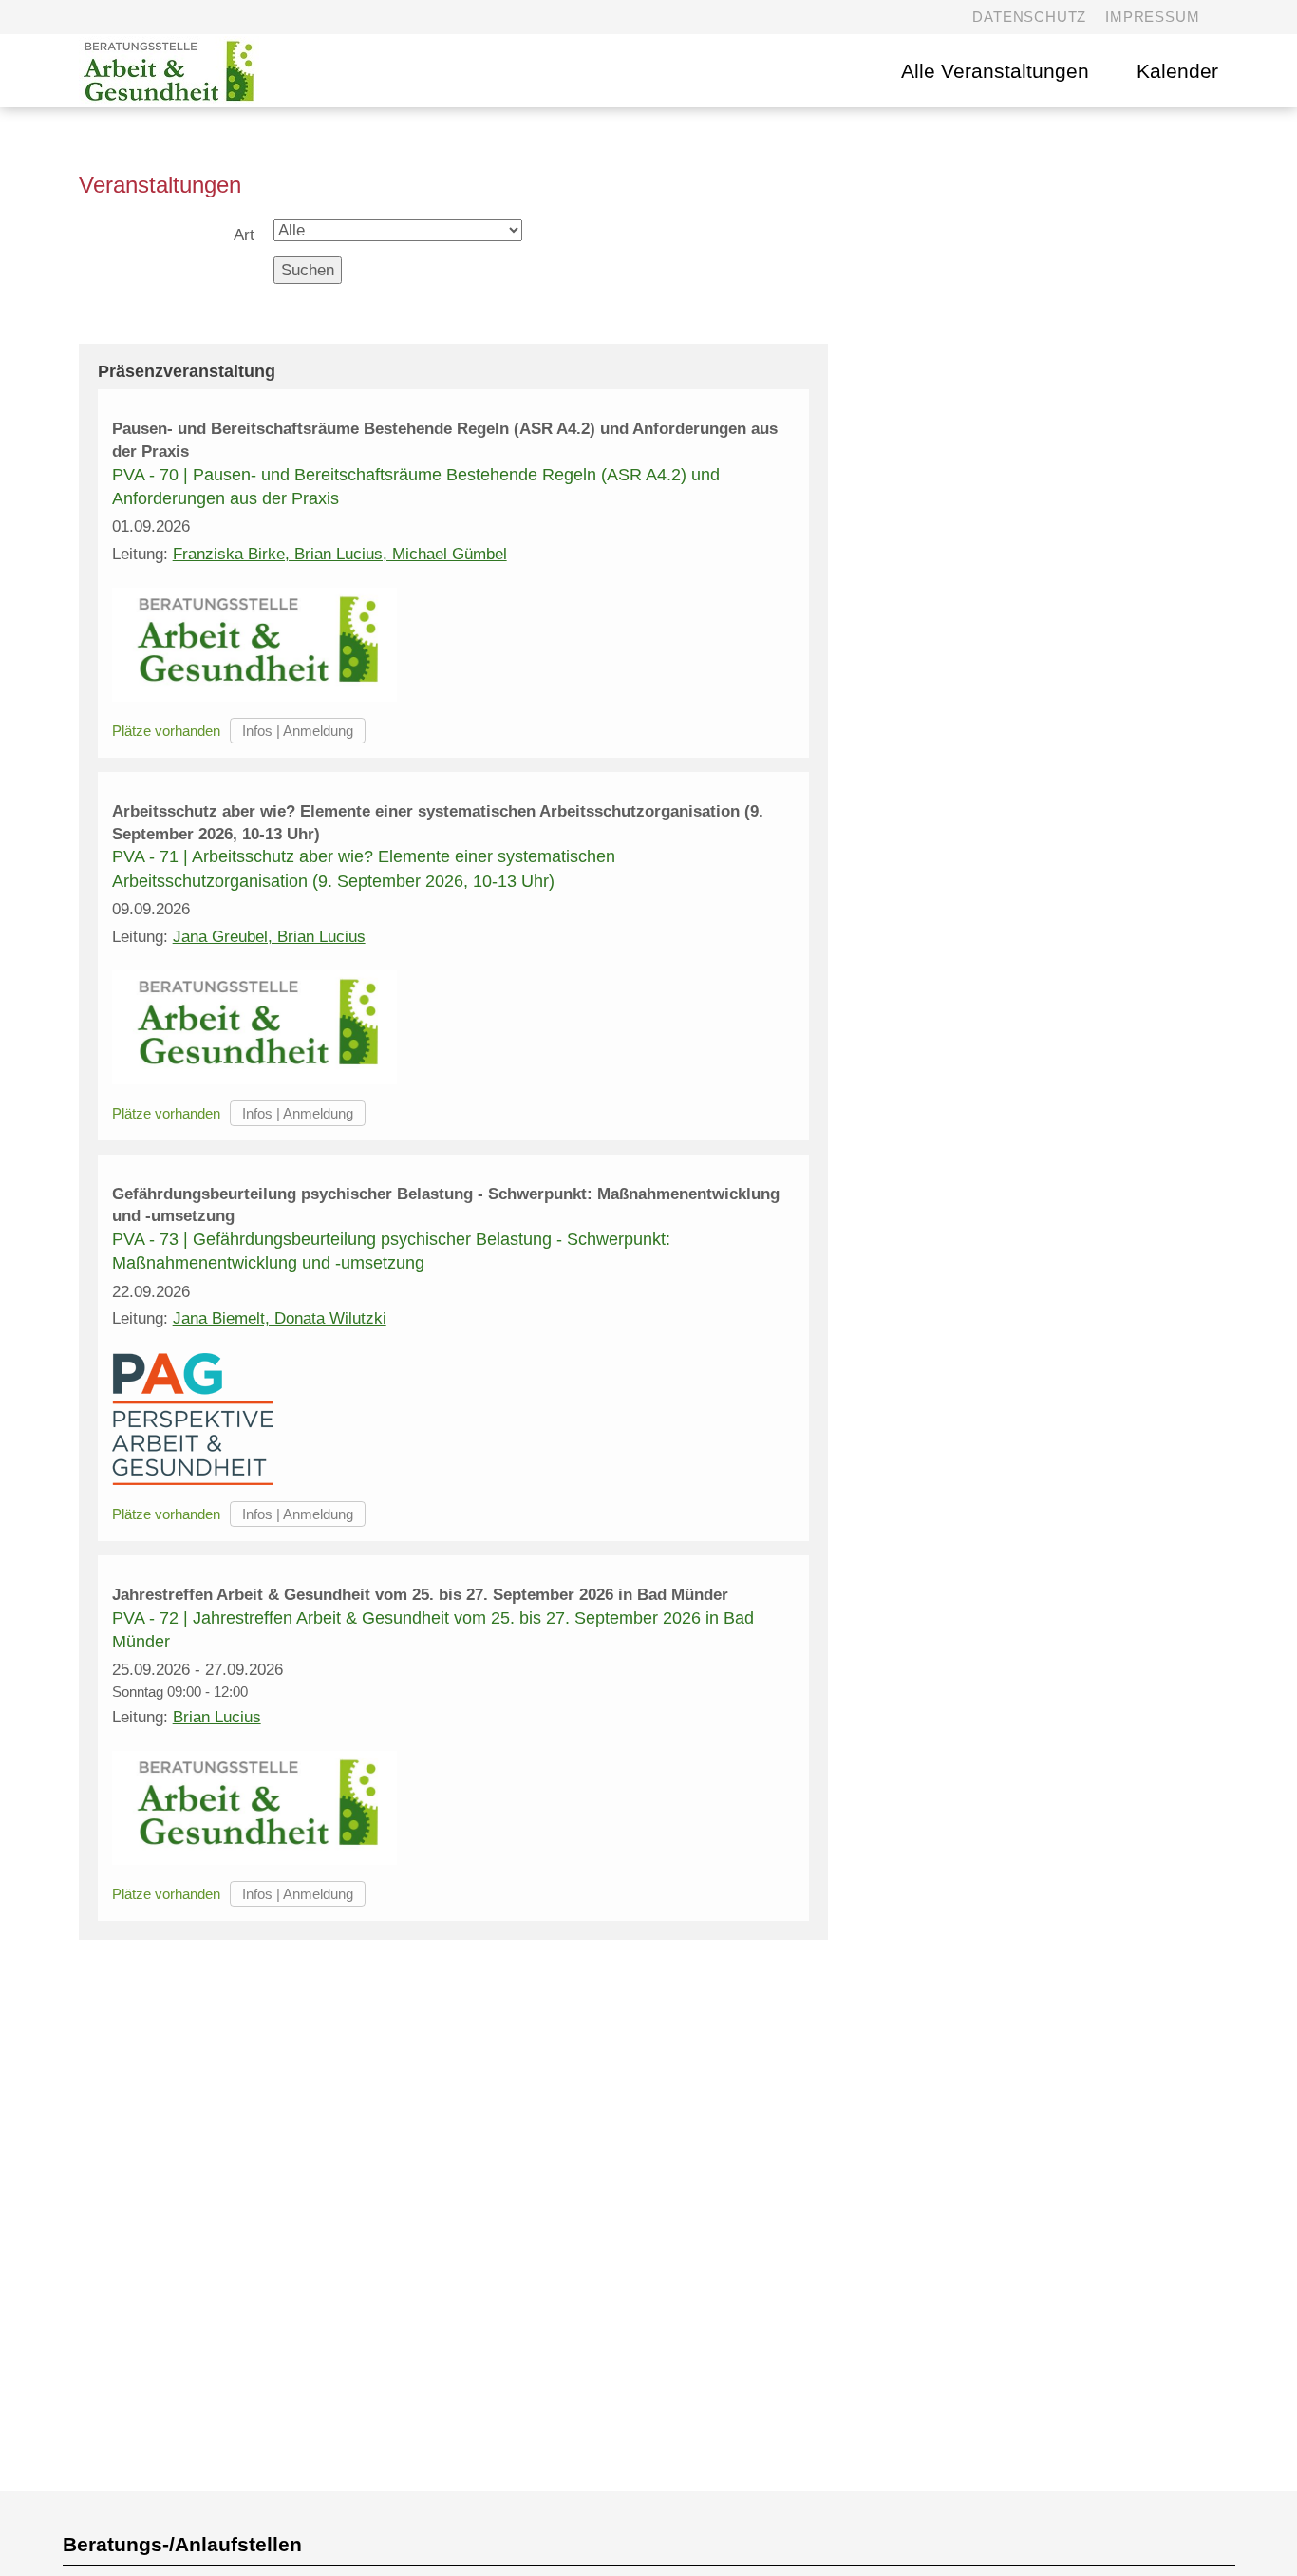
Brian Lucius (217, 1717)
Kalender (1177, 71)
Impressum (1152, 17)
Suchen (308, 270)
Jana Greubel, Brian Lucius (269, 937)
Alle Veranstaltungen (995, 71)
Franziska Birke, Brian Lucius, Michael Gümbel (340, 554)
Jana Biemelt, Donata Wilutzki (280, 1318)
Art (244, 235)
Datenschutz (1029, 17)
